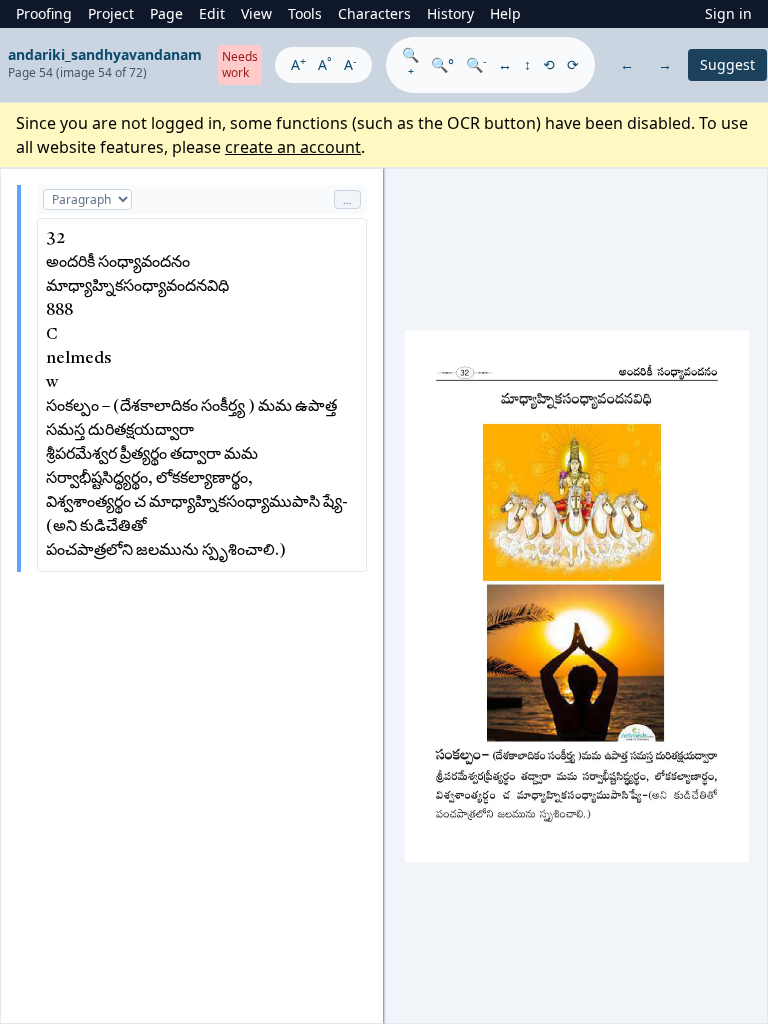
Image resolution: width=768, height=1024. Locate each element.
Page (166, 13)
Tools (305, 13)
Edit (212, 13)
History (450, 13)
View (256, 13)
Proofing (44, 13)
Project (111, 13)
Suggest (727, 64)
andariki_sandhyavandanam (105, 54)
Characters (374, 13)
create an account (293, 147)
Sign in (728, 13)
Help (505, 13)
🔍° (442, 64)
